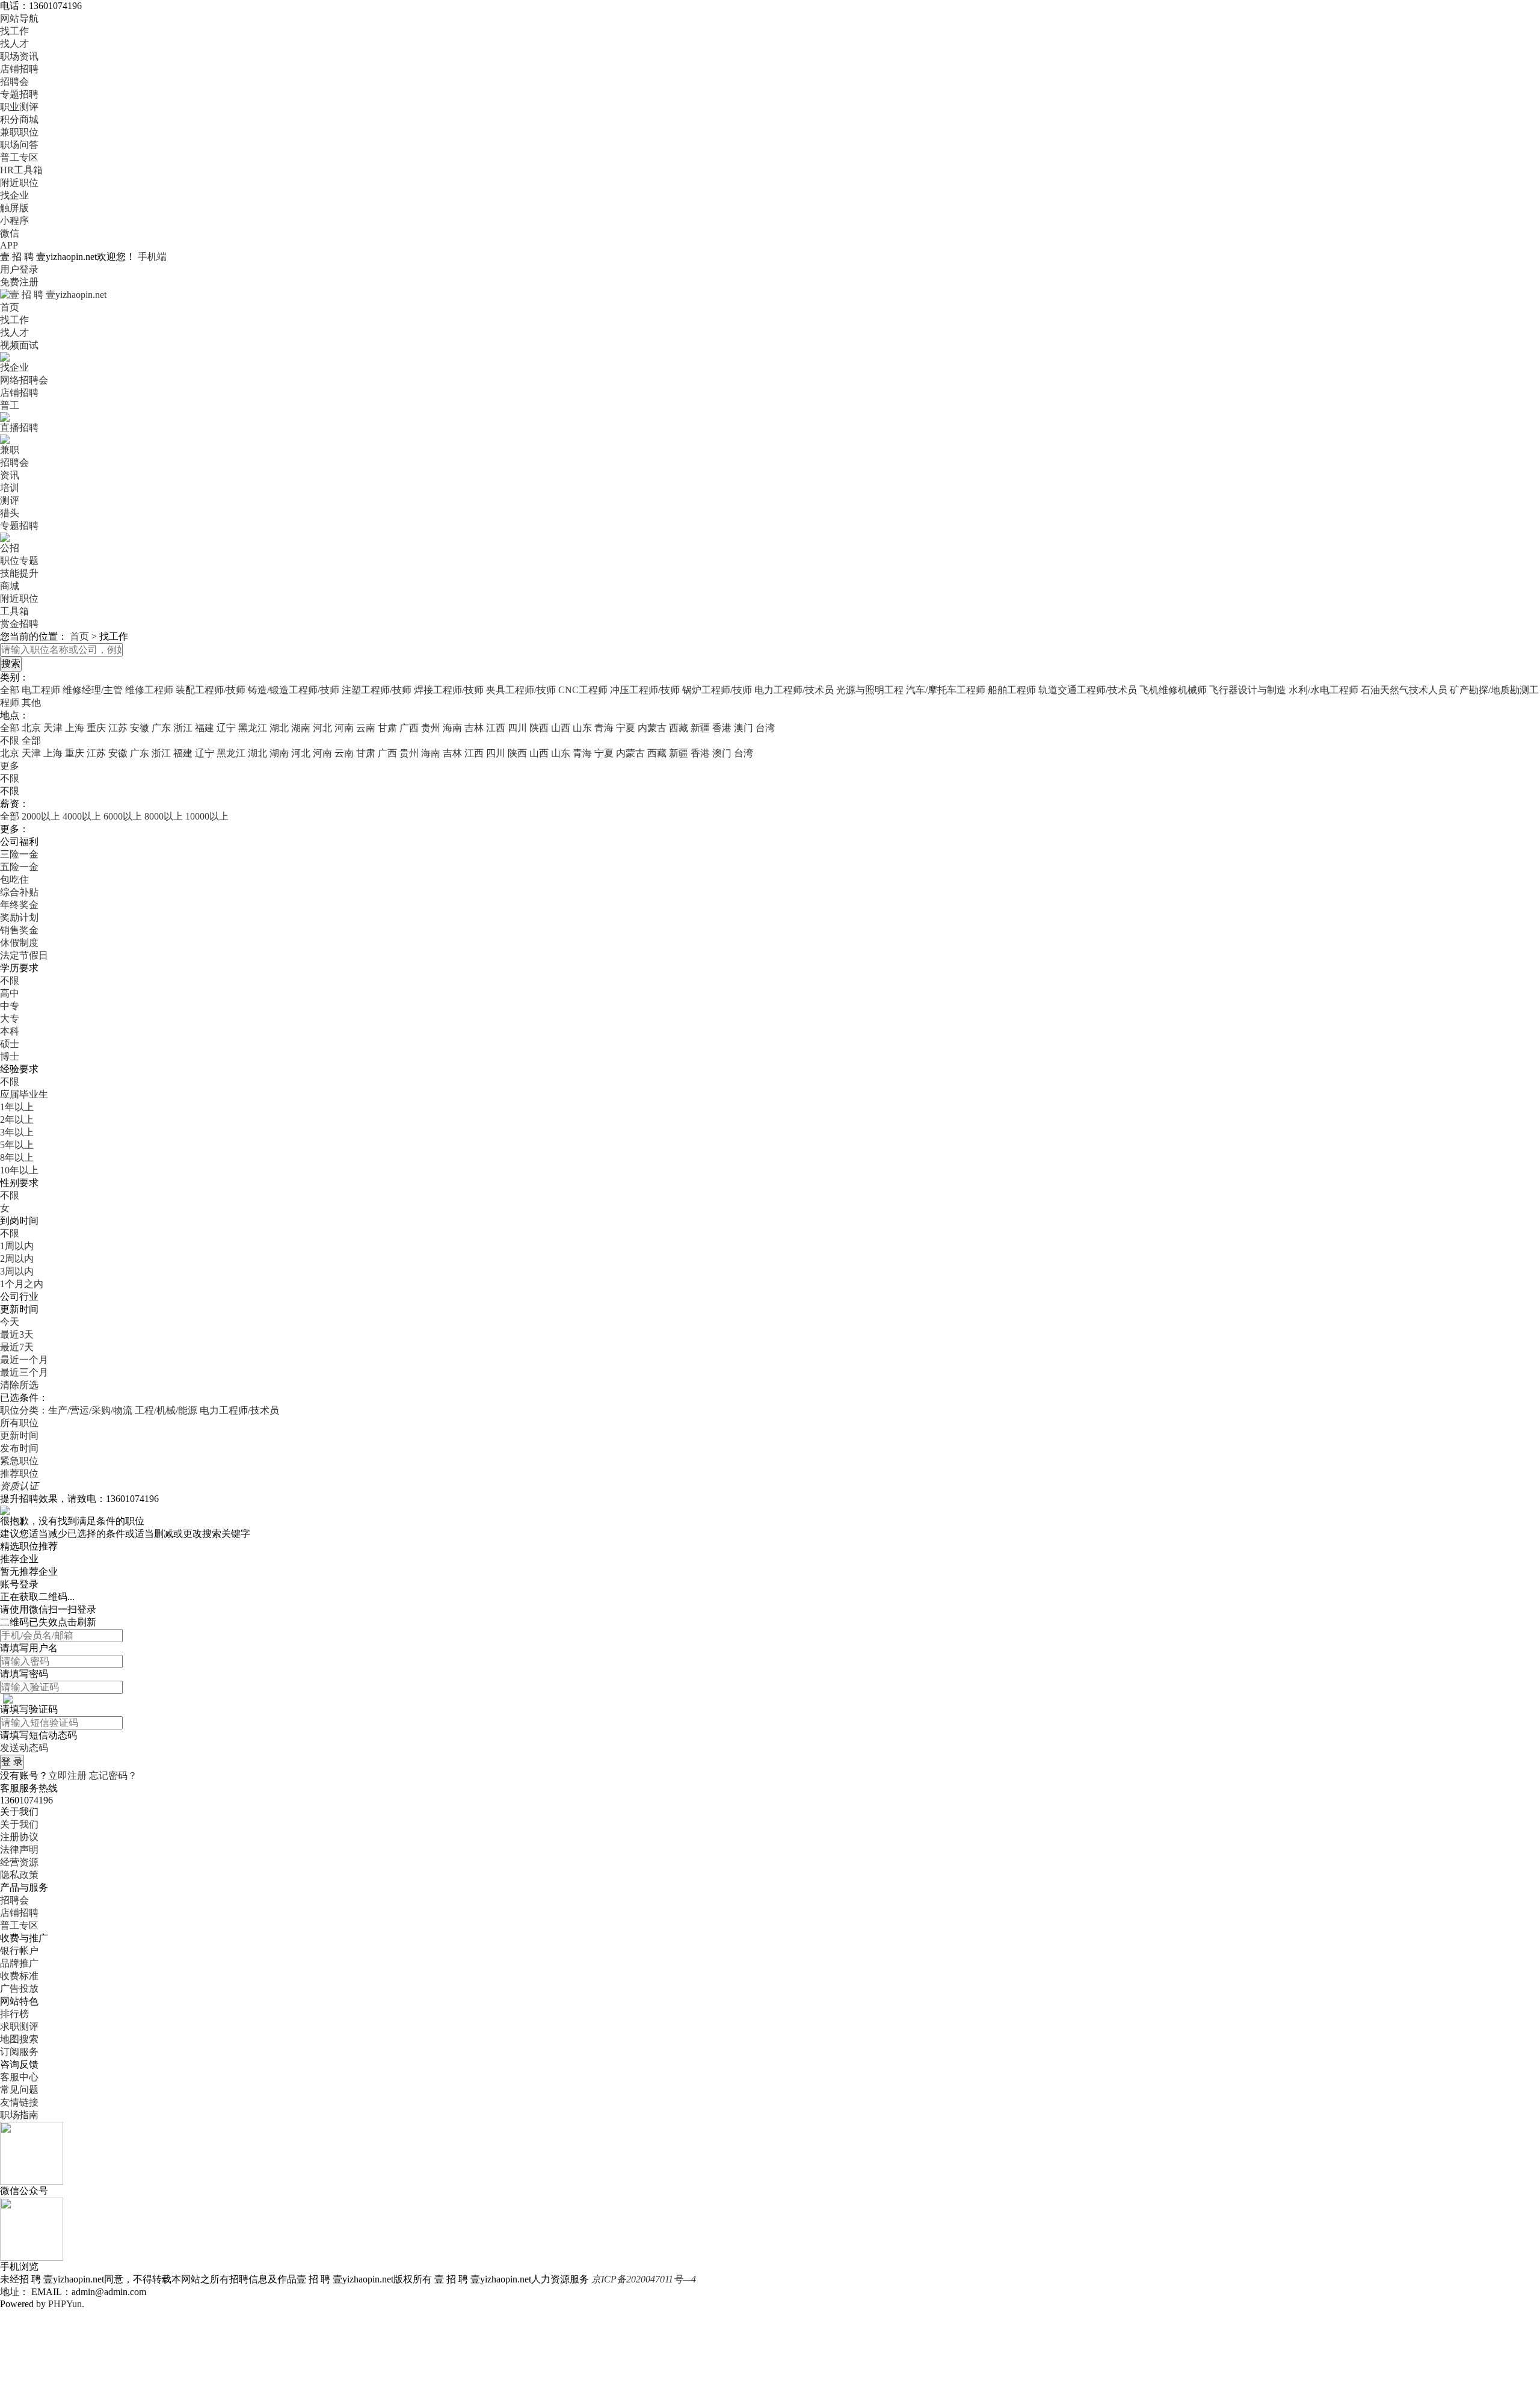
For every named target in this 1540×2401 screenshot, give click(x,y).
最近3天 (17, 1334)
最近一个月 (24, 1360)
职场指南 (19, 2115)
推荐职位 (19, 1473)
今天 (10, 1322)
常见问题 (19, 2090)
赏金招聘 (19, 624)
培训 (10, 488)
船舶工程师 (1012, 690)
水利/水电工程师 (1323, 690)
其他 (31, 703)
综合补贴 (19, 892)
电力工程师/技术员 (794, 690)
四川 (517, 728)
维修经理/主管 (93, 690)
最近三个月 (24, 1372)
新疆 (700, 728)
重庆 (96, 728)
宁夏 (626, 728)
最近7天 (17, 1347)
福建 (205, 728)
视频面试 (19, 345)
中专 (10, 1006)
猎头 (10, 513)
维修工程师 (149, 690)
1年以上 (17, 1107)
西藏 (679, 728)
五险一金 (19, 867)
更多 (10, 766)
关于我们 (19, 1824)
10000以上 (207, 816)
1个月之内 (22, 1284)
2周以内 (17, 1259)
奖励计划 (19, 917)
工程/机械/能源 (166, 1410)
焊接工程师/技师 (449, 690)
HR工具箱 (21, 170)
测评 (10, 500)
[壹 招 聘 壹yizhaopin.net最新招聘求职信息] (53, 294)
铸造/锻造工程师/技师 (294, 690)
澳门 (744, 728)
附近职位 (19, 183)
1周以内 (17, 1246)
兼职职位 (19, 132)
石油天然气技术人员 (1404, 690)
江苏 (118, 728)
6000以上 (123, 816)
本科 (10, 1031)
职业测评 (19, 107)
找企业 (14, 195)
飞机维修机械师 (1173, 690)
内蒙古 (652, 728)
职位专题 (19, 561)
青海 (604, 728)
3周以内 (17, 1271)
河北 (322, 728)
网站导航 (19, 18)
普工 (10, 405)
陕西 (539, 728)
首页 (10, 307)
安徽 (140, 728)
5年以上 (17, 1145)
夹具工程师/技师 (521, 690)
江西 (496, 728)
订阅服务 (19, 2052)
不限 (10, 778)
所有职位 (19, 1423)
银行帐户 (19, 1951)
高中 (10, 993)
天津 (53, 728)
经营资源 (19, 1862)
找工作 (14, 31)
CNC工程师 (583, 690)
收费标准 (19, 1976)
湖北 (279, 728)
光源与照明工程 (870, 690)
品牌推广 (19, 1963)
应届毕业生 (24, 1094)
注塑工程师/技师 (377, 690)
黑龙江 (253, 728)
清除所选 (19, 1385)
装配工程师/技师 (211, 690)
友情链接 (19, 2102)
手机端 (152, 257)
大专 (10, 1018)
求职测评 (19, 2026)
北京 (31, 728)
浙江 (183, 728)
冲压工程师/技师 (645, 690)
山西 (561, 728)
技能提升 (19, 573)
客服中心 (19, 2077)
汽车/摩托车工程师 (946, 690)
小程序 (14, 221)
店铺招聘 (19, 69)
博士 (10, 1056)
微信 (10, 233)
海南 (452, 728)
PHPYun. (66, 2304)
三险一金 (19, 854)
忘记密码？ (113, 1775)
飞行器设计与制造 (1248, 690)
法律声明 (19, 1849)
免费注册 (19, 282)
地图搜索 (19, 2039)
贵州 (431, 728)
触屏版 (14, 208)
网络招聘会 (24, 380)
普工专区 (19, 157)
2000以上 (41, 816)
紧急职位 (19, 1461)
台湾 (765, 728)
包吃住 (14, 879)
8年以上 (17, 1157)
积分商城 (19, 119)
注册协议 (19, 1837)
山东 (582, 728)
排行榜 (14, 2014)
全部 (10, 690)
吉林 (474, 728)
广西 (409, 728)
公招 (10, 548)
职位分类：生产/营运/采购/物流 (66, 1410)
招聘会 (14, 82)
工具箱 (14, 611)
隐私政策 (19, 1875)
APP (9, 245)
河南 (344, 728)
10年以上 (19, 1170)
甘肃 (387, 728)
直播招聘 (19, 428)
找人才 (14, 44)
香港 (722, 728)
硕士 (10, 1044)
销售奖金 (19, 930)
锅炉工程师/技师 (717, 690)
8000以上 (164, 816)
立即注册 (67, 1775)
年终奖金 (19, 905)
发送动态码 (24, 1748)
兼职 (10, 450)
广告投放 (19, 1988)
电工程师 (41, 690)
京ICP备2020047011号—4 (644, 2279)
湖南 (301, 728)
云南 (366, 728)
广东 (161, 728)
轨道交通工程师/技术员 (1088, 690)
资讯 (10, 475)
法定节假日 (24, 955)
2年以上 (17, 1120)
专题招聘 (19, 94)
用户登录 (19, 269)
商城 (10, 586)
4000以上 (82, 816)
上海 (75, 728)
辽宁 (226, 728)
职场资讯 (19, 56)
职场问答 (19, 145)
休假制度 (19, 943)
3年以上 (17, 1132)
